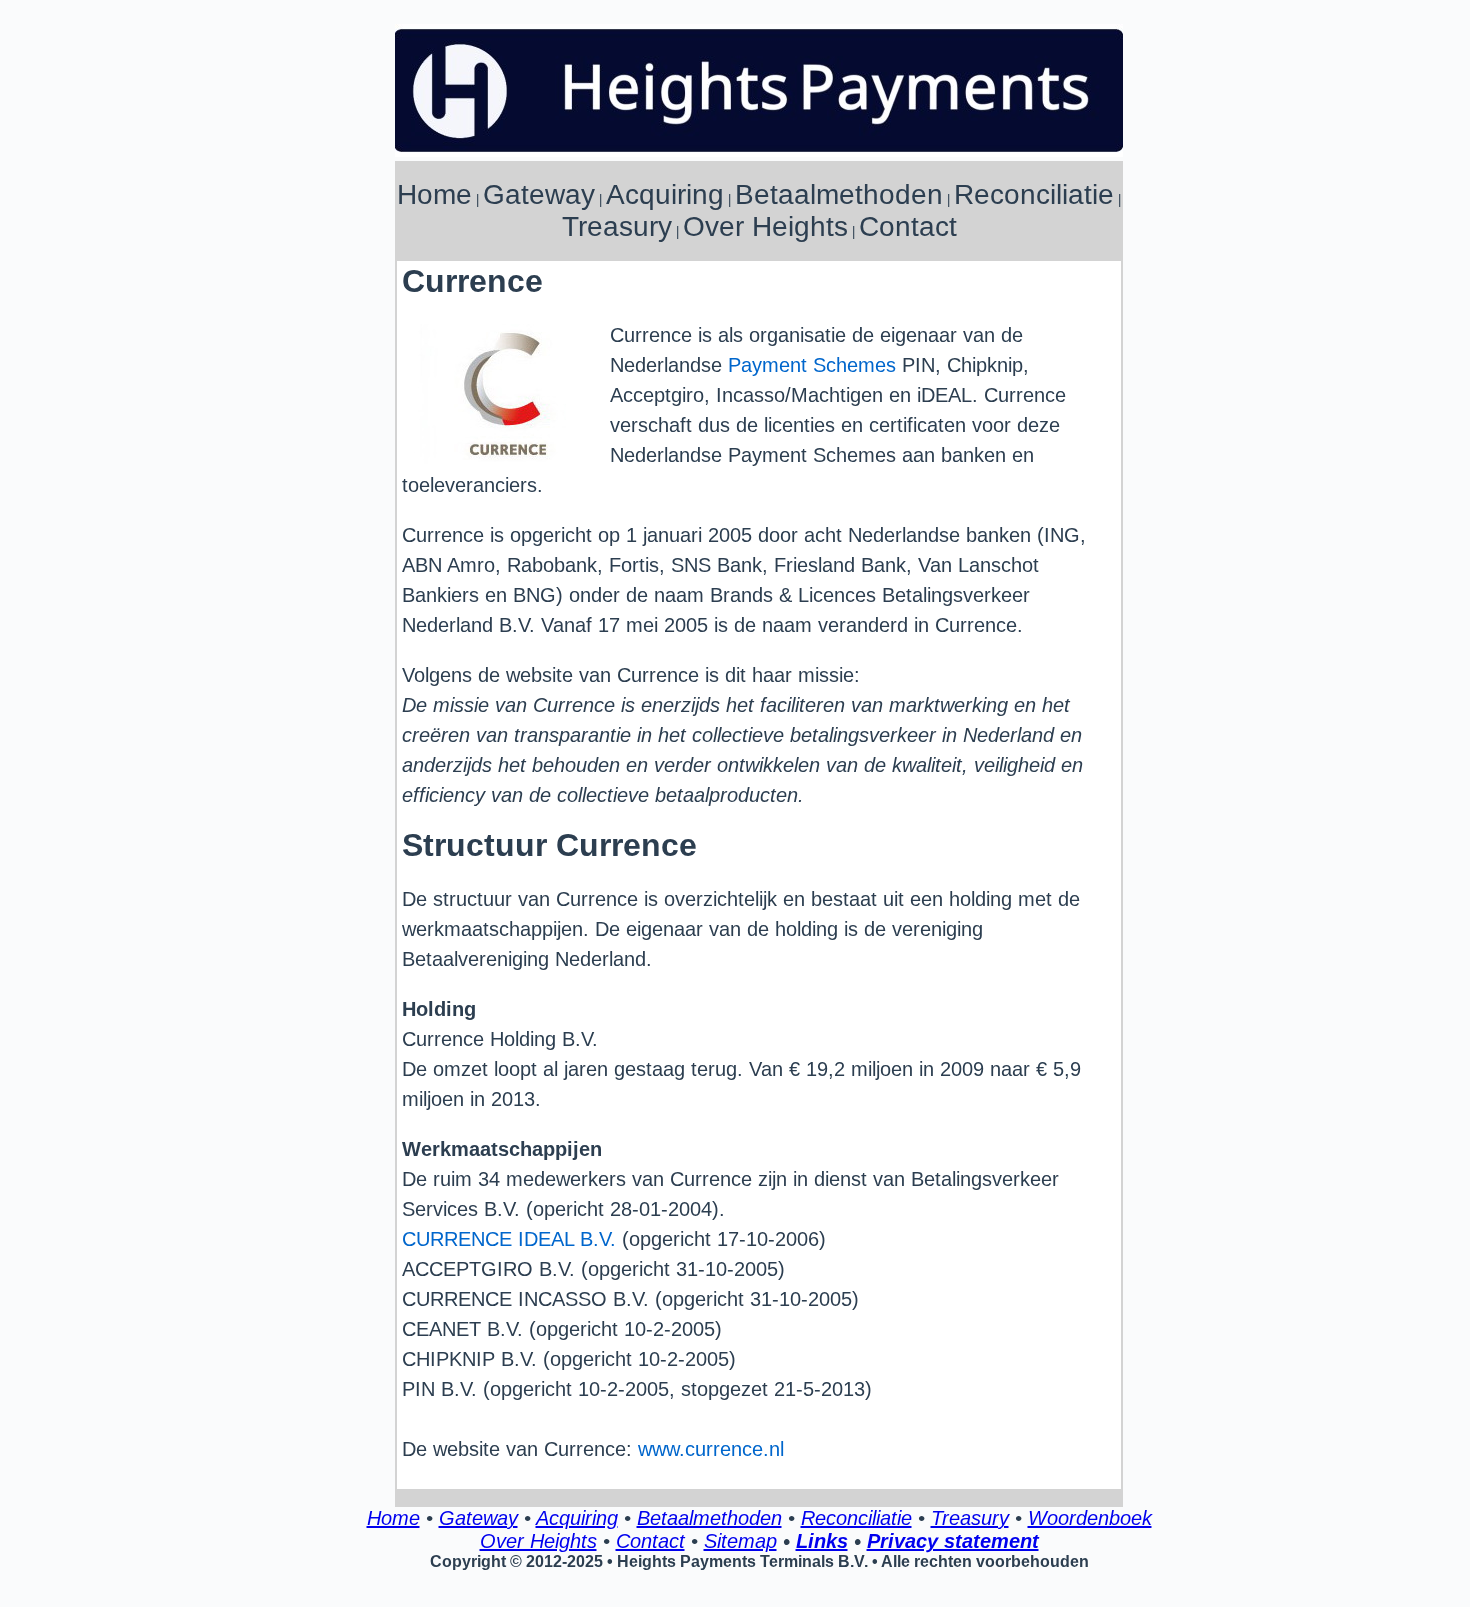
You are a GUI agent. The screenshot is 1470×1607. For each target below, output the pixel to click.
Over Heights (765, 226)
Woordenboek (1090, 1518)
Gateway (539, 194)
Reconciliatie (1034, 194)
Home (434, 194)
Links (822, 1541)
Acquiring (665, 194)
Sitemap (740, 1541)
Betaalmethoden (839, 194)
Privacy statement (953, 1541)
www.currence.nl (711, 1449)
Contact (908, 226)
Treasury (617, 226)
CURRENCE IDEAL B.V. (509, 1239)
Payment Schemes (812, 365)
